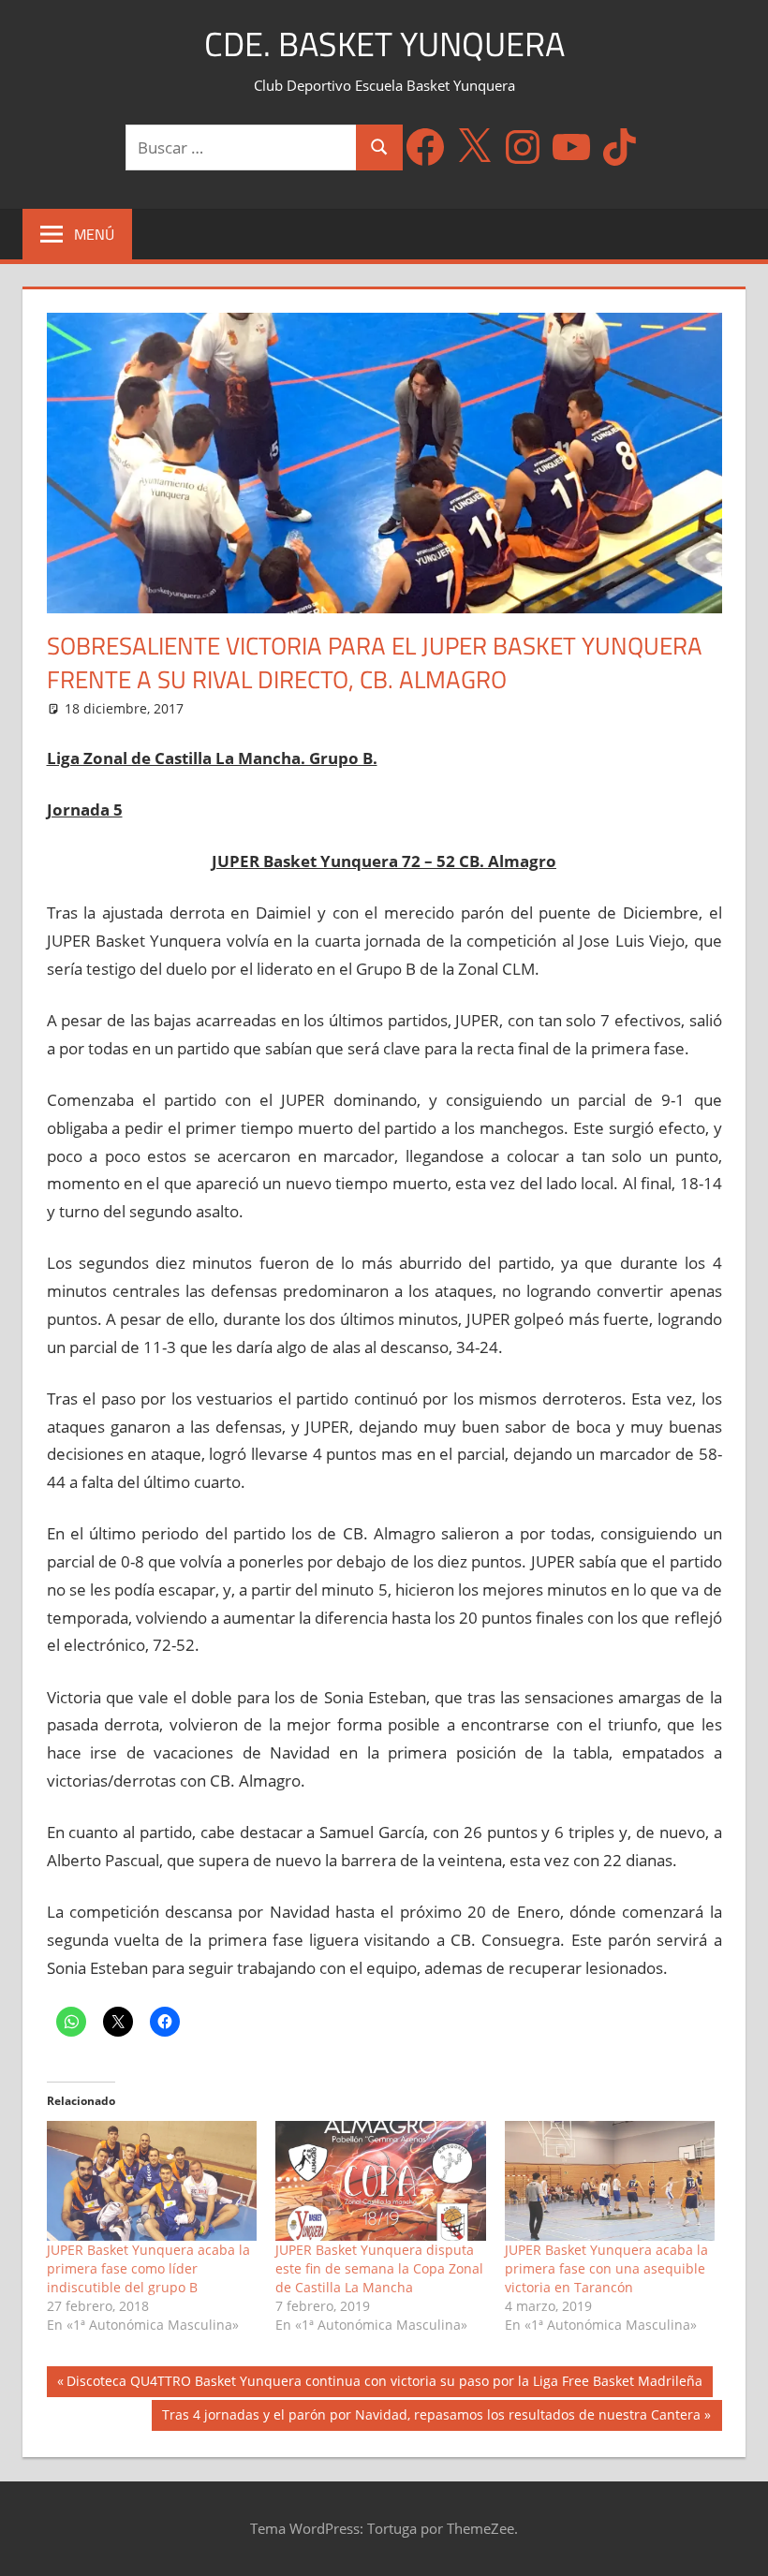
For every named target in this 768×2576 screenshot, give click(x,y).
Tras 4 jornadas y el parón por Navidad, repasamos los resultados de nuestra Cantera (431, 2418)
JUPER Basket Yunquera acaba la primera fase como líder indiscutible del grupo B (148, 2268)
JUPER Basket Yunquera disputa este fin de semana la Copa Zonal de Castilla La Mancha (379, 2268)
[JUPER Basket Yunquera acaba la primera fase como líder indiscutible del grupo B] (152, 2181)
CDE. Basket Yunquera (384, 44)
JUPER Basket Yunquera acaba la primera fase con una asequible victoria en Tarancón (606, 2268)
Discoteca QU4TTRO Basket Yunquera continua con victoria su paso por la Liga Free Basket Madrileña (384, 2384)
